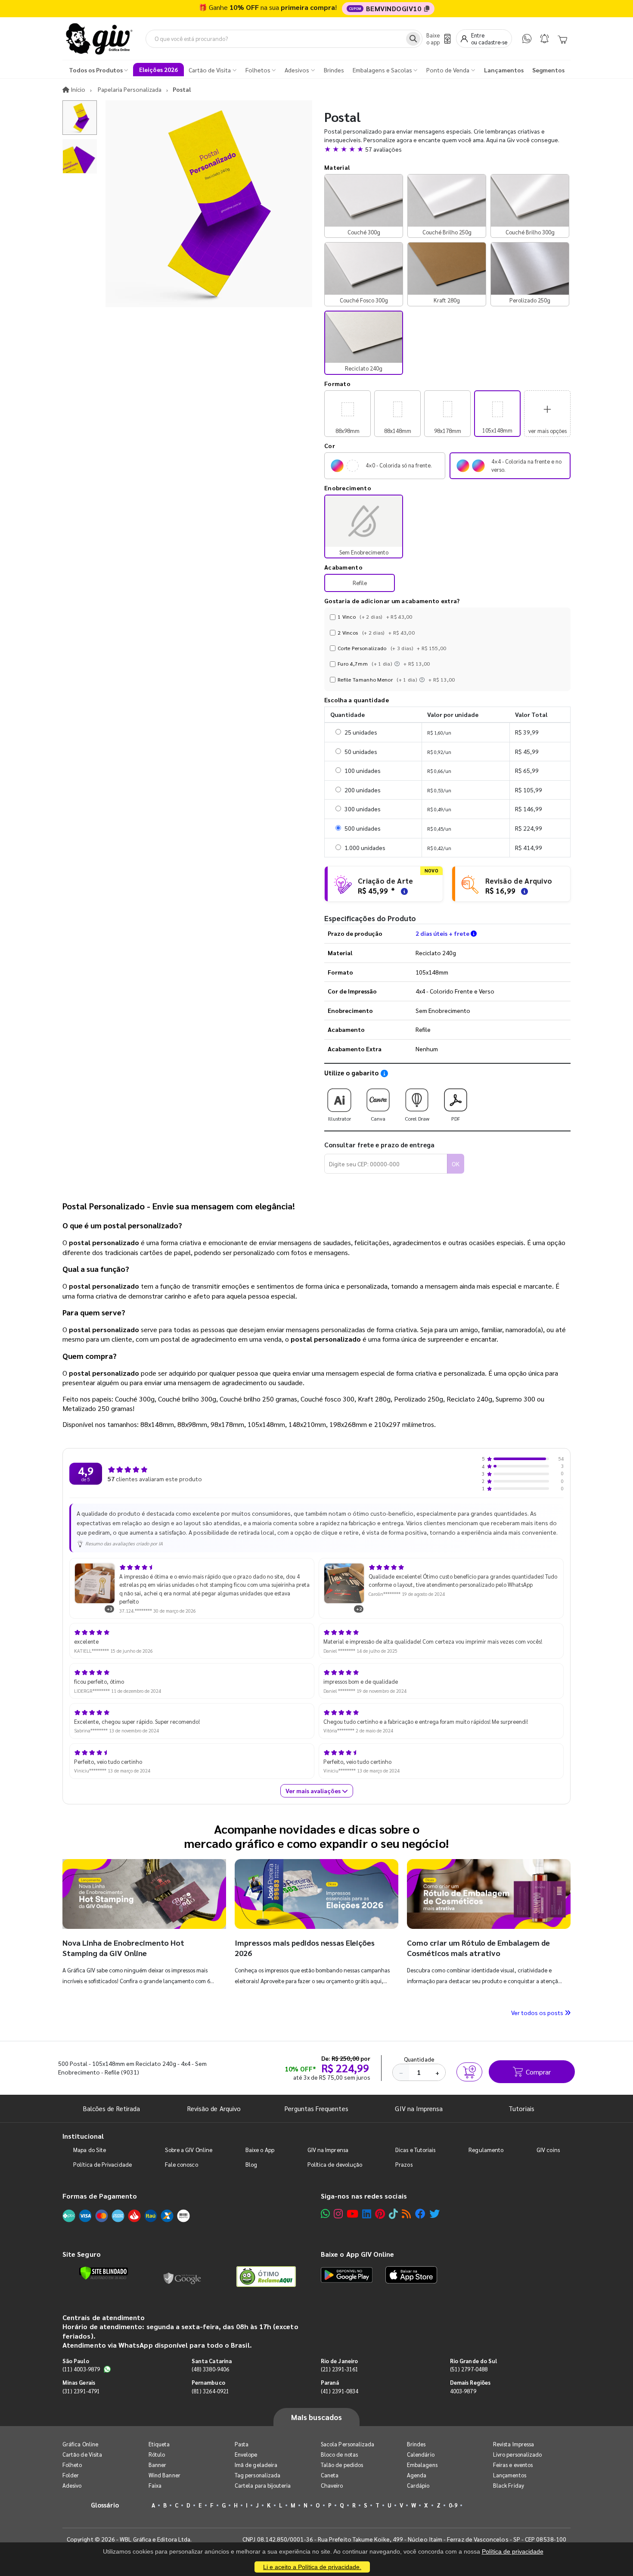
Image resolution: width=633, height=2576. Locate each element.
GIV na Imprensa (419, 2108)
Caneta (330, 2475)
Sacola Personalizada (348, 2444)
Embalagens (422, 2465)
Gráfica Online (80, 2444)
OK (456, 1164)
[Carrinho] (562, 39)
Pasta (242, 2444)
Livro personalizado (517, 2454)
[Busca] (413, 39)
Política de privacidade (513, 2551)
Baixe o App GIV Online (357, 2254)
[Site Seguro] (183, 2277)
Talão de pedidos (342, 2465)
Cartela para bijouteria (263, 2485)
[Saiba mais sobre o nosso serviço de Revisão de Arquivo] (523, 890)
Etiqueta (159, 2444)
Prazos (404, 2164)
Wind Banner (164, 2475)
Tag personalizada (258, 2475)
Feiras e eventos (513, 2465)
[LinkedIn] (367, 2213)
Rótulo (157, 2454)
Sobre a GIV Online (189, 2150)
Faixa (155, 2485)
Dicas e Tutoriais (415, 2150)
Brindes (416, 2444)
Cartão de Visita (82, 2454)
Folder (71, 2475)
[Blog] (406, 2213)
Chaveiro (332, 2485)
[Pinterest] (380, 2213)
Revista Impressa (514, 2444)
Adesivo (72, 2485)
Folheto (72, 2465)
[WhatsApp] (527, 39)
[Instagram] (338, 2213)
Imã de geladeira (256, 2465)
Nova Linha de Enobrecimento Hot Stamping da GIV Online (123, 1948)
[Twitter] (434, 2213)
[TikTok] (393, 2213)
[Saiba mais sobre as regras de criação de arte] (403, 890)
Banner (157, 2465)
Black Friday (509, 2485)
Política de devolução (335, 2164)
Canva (378, 1118)
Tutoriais (521, 2108)
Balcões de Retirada (112, 2108)
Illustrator (340, 1118)
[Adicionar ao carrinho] (469, 2072)
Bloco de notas (339, 2454)
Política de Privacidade (102, 2164)
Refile (360, 583)
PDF (456, 1118)
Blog (251, 2164)
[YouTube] (352, 2213)
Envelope (246, 2454)
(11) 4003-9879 (81, 2369)
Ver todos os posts (538, 2012)
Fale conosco (182, 2164)
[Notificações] (545, 39)
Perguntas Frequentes (316, 2108)
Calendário (421, 2454)
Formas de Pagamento (100, 2196)
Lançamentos (510, 2475)
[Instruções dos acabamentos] (398, 663)
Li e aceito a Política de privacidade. (312, 2567)
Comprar (538, 2072)
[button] (447, 149)
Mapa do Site (90, 2150)
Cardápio (418, 2485)
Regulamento (486, 2150)
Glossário (105, 2505)
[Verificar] (104, 2273)
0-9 (453, 2505)
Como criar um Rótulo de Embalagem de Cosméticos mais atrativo (478, 1948)
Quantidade (419, 2059)
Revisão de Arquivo (214, 2108)
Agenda (417, 2475)
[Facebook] (420, 2213)
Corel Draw (417, 1118)
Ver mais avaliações (314, 1791)
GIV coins (548, 2150)
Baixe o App (260, 2150)
